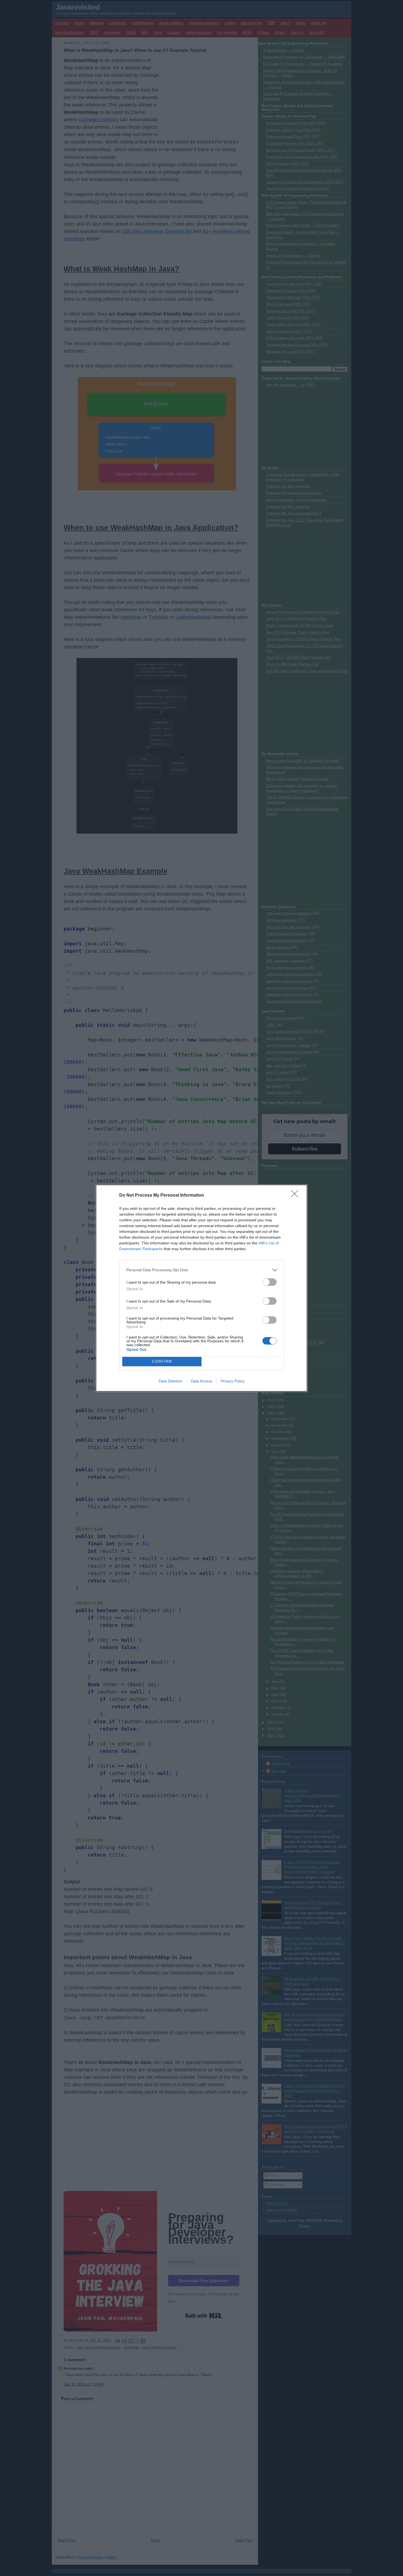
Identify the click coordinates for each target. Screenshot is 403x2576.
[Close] (296, 1196)
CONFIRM (162, 1361)
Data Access (201, 1381)
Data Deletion (171, 1381)
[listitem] (201, 1270)
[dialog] (201, 1288)
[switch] (269, 1282)
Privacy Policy (233, 1381)
